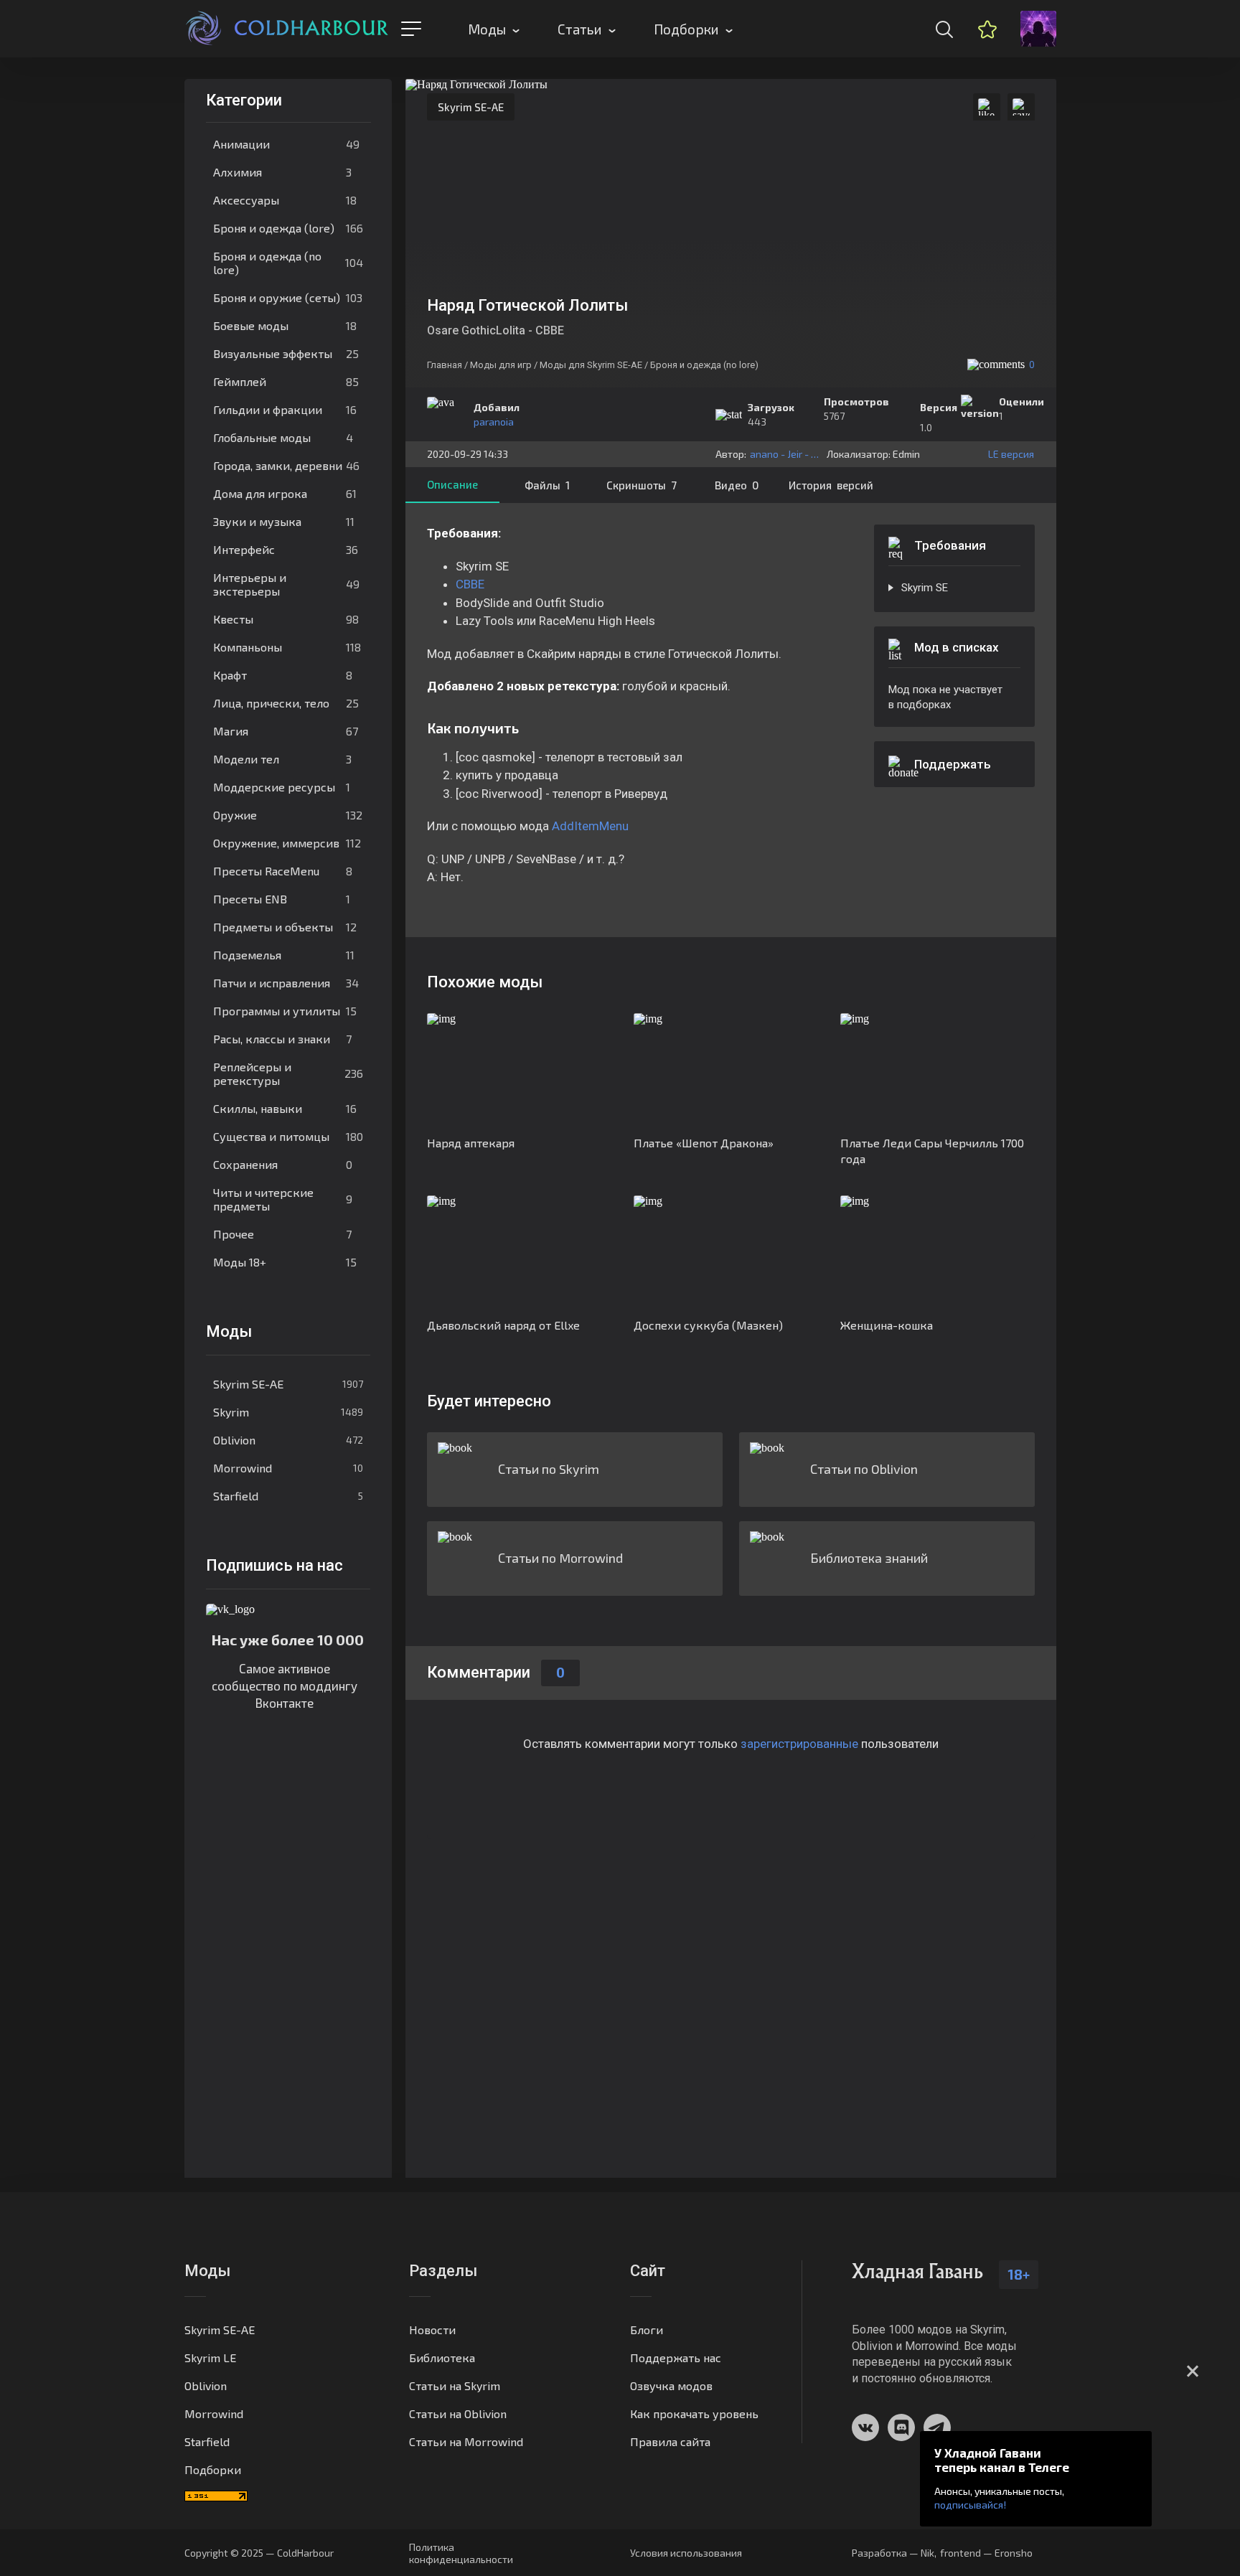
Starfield (288, 1496)
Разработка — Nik (893, 2553)
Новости (432, 2330)
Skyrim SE (925, 588)
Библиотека (442, 2358)
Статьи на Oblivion (458, 2413)
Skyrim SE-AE (288, 1384)
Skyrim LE (210, 2358)
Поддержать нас (676, 2358)
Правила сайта (670, 2441)
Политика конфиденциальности (461, 2553)
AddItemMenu (590, 826)
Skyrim (288, 1412)
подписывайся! (970, 2505)
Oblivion (288, 1440)
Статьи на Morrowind (466, 2441)
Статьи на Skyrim (455, 2385)
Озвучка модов (671, 2385)
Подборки (686, 29)
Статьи (580, 29)
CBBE (470, 584)
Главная (445, 365)
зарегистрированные (799, 1744)
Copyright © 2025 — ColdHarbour (259, 2553)
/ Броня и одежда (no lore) (701, 365)
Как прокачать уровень (694, 2413)
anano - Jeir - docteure (785, 454)
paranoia (494, 422)
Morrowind (288, 1468)
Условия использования (686, 2553)
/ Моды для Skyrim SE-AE (588, 365)
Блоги (647, 2330)
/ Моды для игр (498, 365)
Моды (487, 29)
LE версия (1011, 454)
